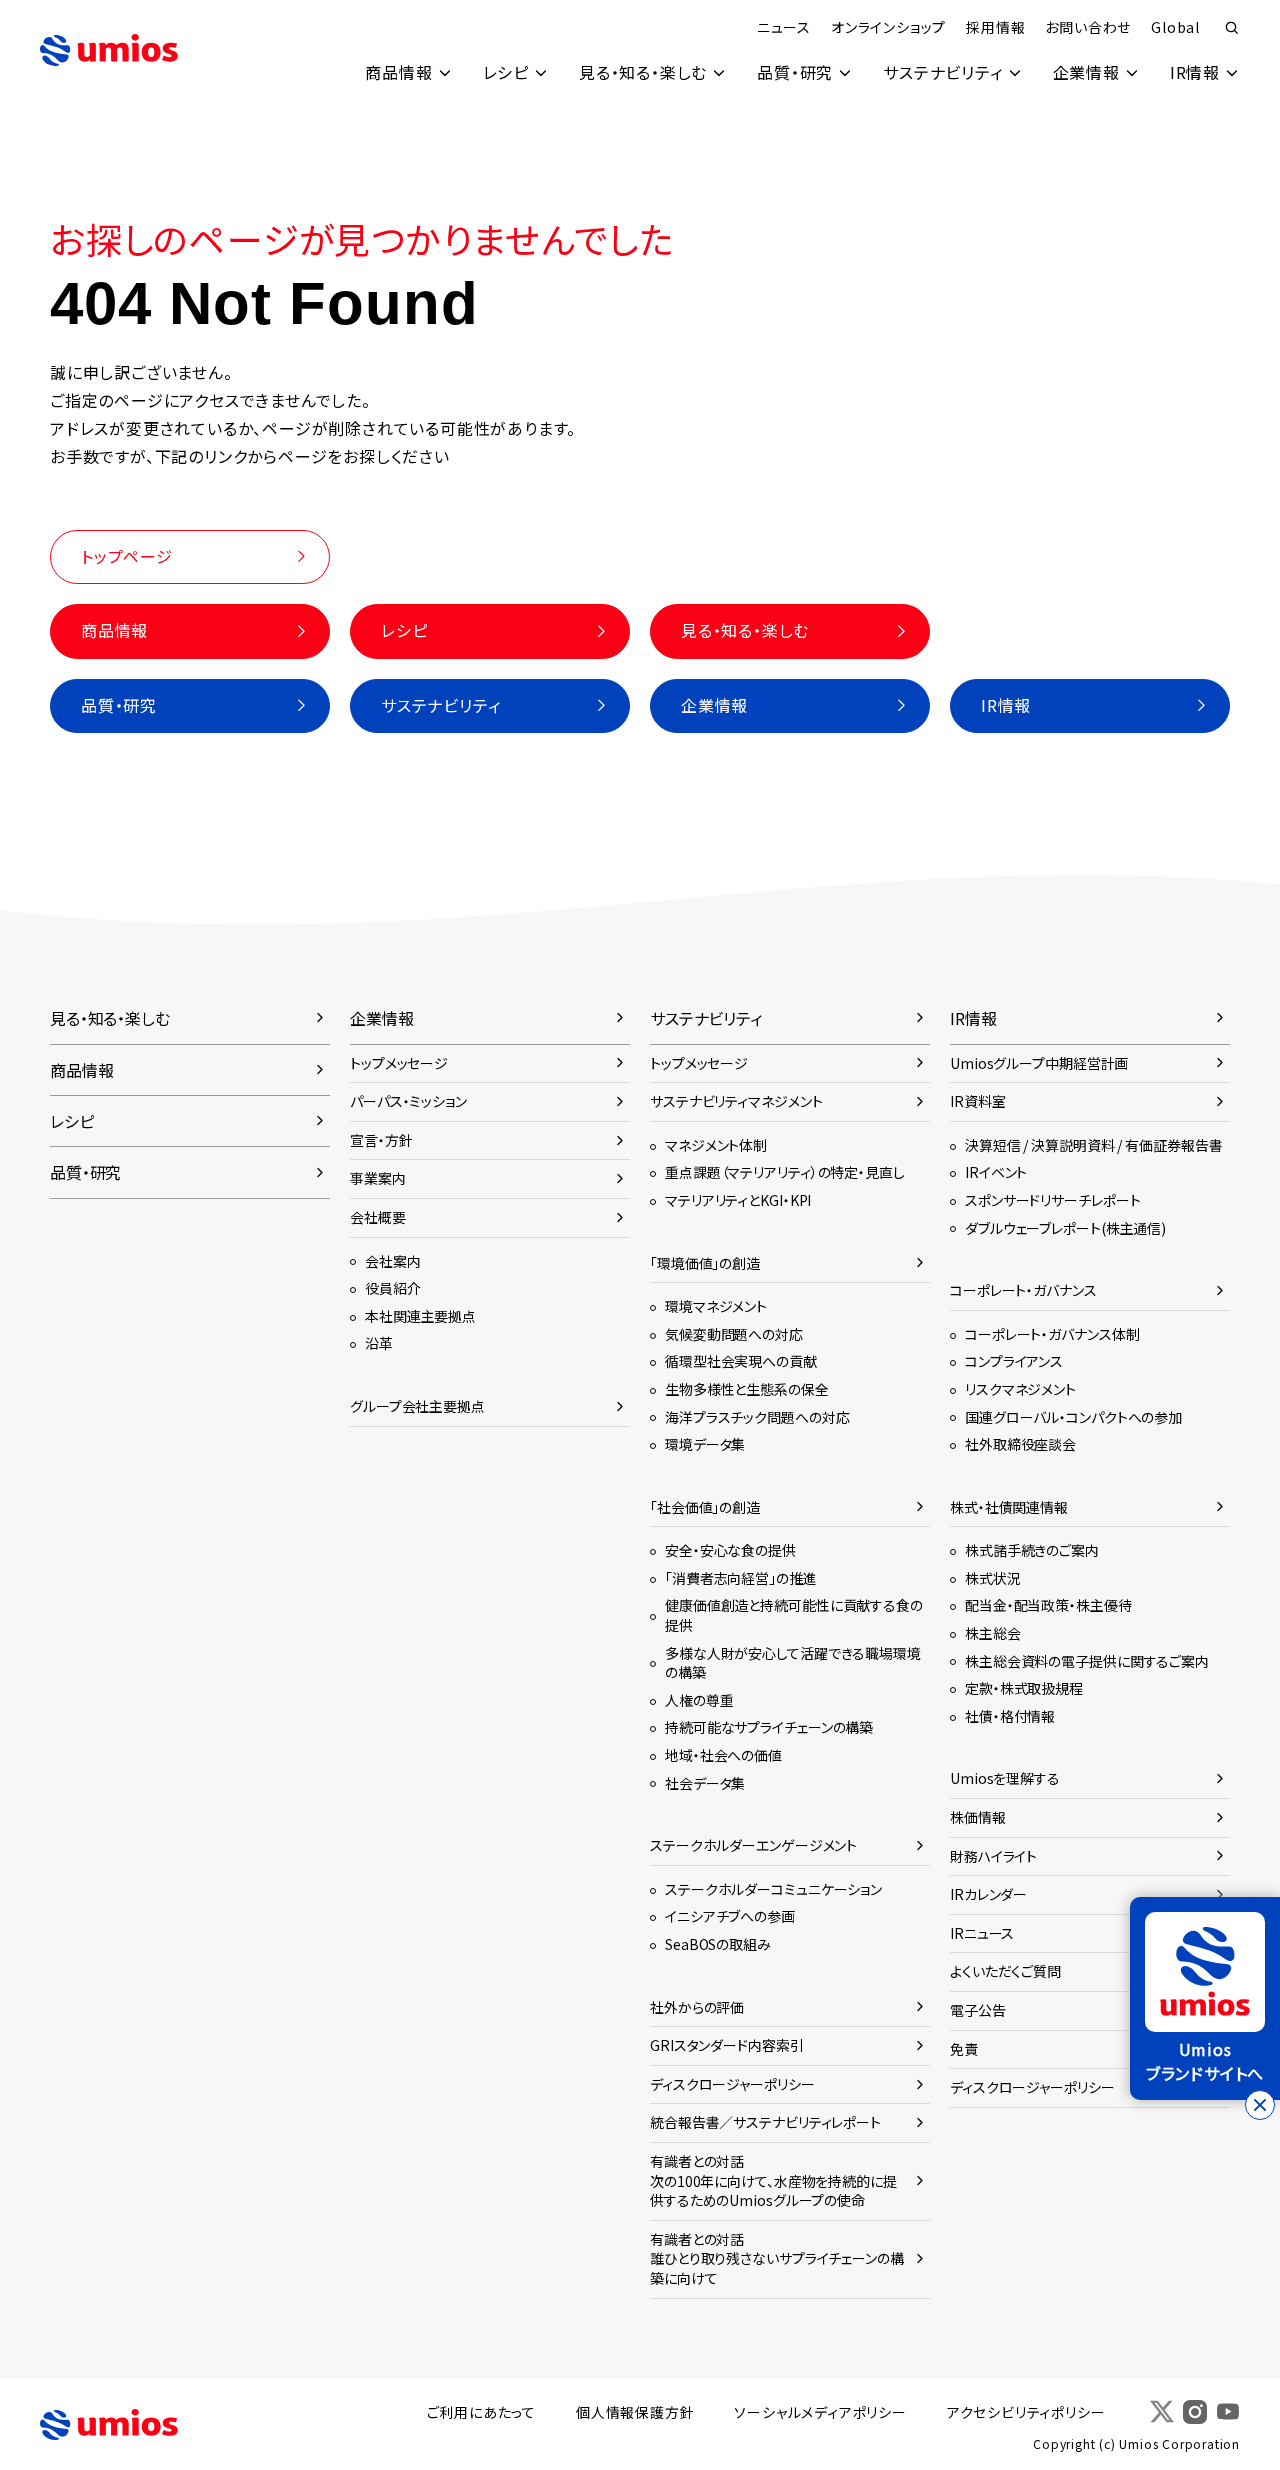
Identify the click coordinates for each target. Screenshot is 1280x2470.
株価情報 (978, 1817)
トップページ (127, 556)
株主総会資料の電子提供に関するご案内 (1087, 1661)
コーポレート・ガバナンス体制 (1052, 1334)
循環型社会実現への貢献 (741, 1361)
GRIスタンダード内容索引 (727, 2045)
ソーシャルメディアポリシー (820, 2412)
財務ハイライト (993, 1856)
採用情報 (995, 27)
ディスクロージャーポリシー (732, 2084)
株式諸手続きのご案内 (1032, 1550)
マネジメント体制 (716, 1145)
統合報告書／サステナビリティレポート (765, 2122)
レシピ (506, 72)
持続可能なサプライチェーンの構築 (769, 1727)
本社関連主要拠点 (420, 1316)
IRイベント (996, 1172)
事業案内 (378, 1178)
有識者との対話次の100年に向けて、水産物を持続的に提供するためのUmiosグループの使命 (773, 2180)
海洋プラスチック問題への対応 (757, 1417)
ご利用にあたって (481, 2412)
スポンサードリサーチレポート (1052, 1200)
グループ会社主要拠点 (417, 1406)
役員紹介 (393, 1288)
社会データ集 (705, 1783)
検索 (1232, 28)
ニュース (784, 27)
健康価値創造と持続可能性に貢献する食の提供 (794, 1615)
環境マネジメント (716, 1306)
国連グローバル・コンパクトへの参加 (1073, 1417)
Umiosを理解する (1005, 1778)
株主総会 (993, 1633)
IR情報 (1195, 72)
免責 (964, 2049)
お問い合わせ (1088, 27)
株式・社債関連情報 (1009, 1507)
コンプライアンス (1014, 1361)
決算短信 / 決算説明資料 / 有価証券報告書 (1093, 1145)
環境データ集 (705, 1444)
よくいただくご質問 (1005, 1971)
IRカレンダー (988, 1894)
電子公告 (978, 2010)
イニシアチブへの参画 (730, 1916)
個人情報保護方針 (635, 2412)
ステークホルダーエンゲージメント (753, 1845)
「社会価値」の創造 (705, 1507)
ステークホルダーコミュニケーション (773, 1889)
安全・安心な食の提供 (730, 1550)
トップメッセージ (399, 1063)
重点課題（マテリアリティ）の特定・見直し (785, 1172)
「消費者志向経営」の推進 (741, 1578)
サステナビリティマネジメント (736, 1101)
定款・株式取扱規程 (1024, 1688)
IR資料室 (977, 1101)
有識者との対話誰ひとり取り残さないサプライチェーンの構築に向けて (777, 2258)
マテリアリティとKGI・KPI (738, 1200)
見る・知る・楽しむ (643, 72)
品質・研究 (795, 72)
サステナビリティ (942, 72)
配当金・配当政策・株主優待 (1048, 1605)
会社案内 (393, 1261)
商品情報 (398, 72)
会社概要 (378, 1217)
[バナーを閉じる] (1260, 2105)
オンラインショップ (888, 27)
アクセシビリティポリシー (1026, 2412)
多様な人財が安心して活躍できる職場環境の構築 (793, 1663)
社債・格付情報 (1010, 1716)
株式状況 (993, 1578)
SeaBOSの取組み (718, 1944)
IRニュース (982, 1933)
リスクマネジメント (1020, 1389)
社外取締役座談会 (1020, 1444)
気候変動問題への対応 (734, 1334)
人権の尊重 (699, 1700)
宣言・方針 (381, 1140)
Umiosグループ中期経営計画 (1039, 1063)
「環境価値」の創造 (705, 1263)
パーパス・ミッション (408, 1101)
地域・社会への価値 (723, 1755)
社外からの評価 (697, 2007)
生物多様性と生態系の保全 (747, 1389)
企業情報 (1086, 72)
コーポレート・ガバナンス (1023, 1290)
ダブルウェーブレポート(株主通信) (1065, 1228)
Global (1175, 27)
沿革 (379, 1343)
